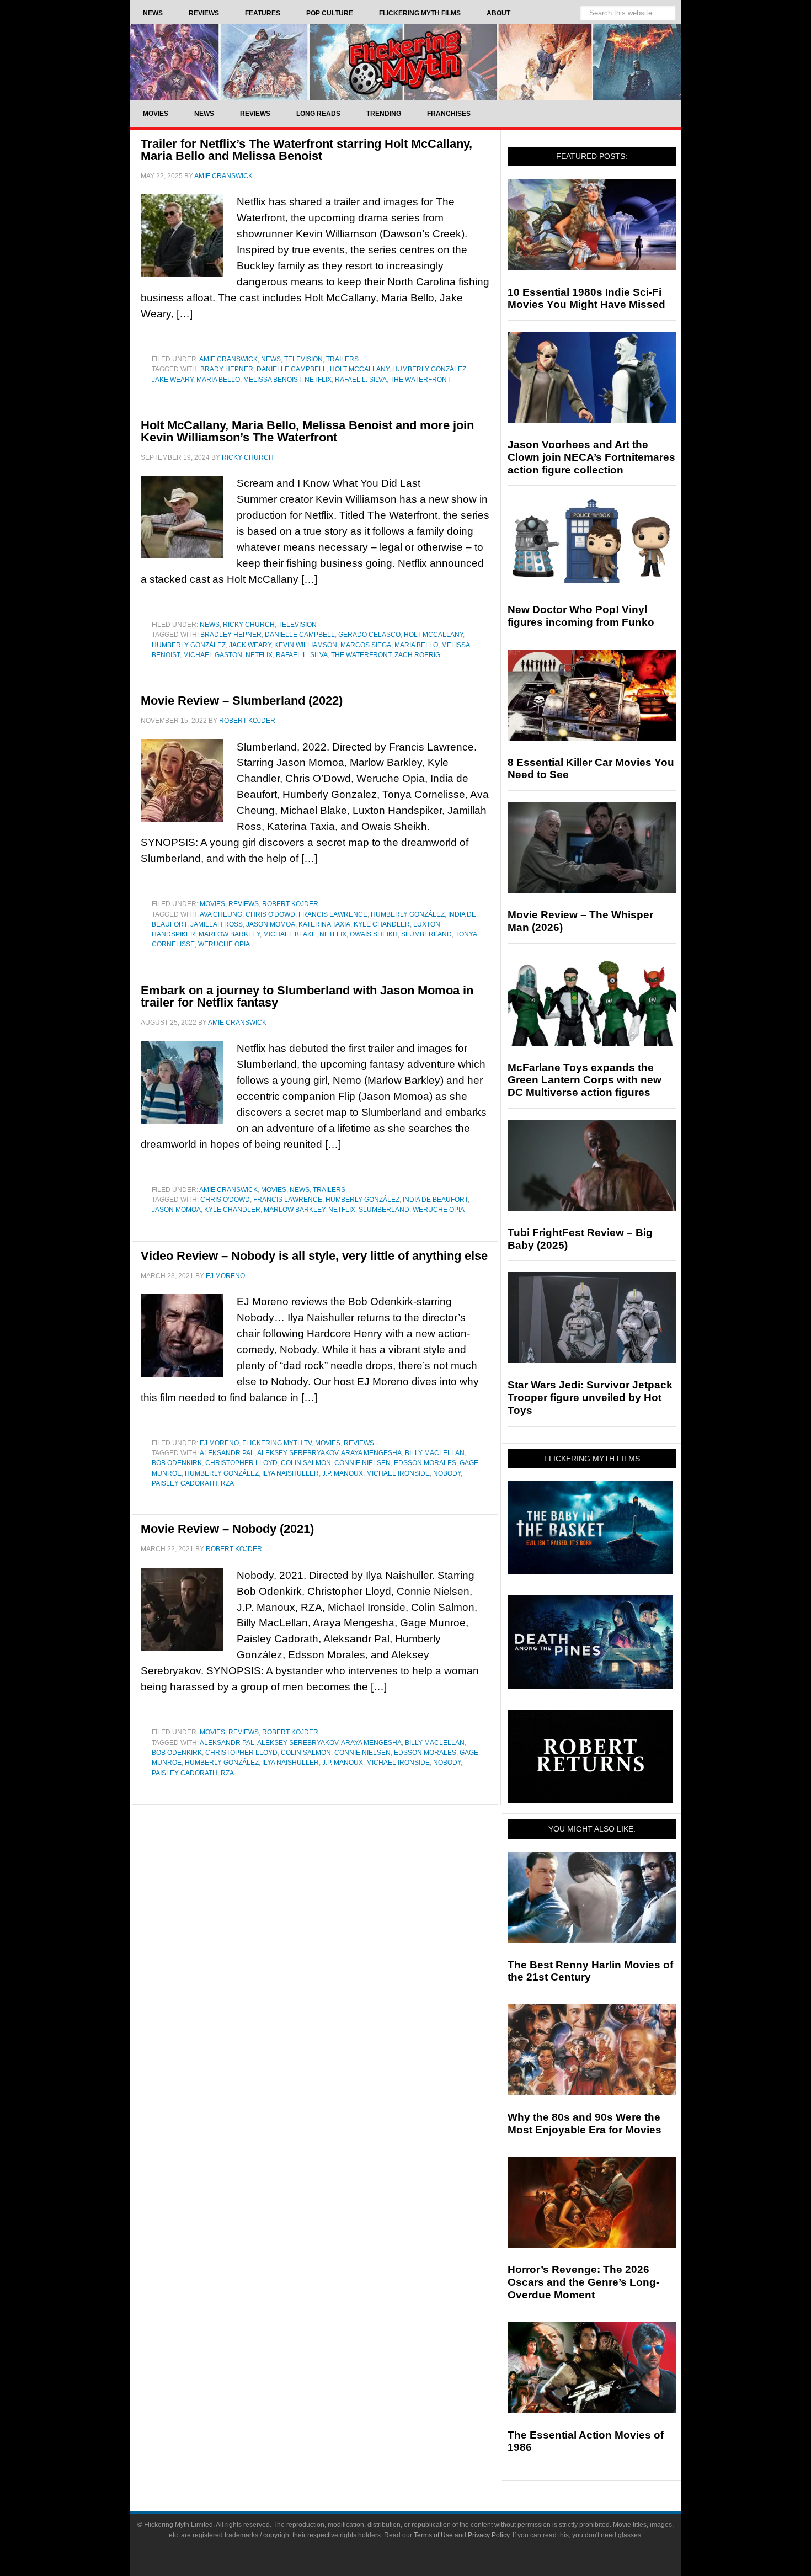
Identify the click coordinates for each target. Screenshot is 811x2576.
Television (303, 359)
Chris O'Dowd (270, 914)
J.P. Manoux (343, 1473)
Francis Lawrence (333, 914)
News (271, 359)
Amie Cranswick (228, 359)
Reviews (244, 904)
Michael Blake (290, 934)
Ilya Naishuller (290, 1473)
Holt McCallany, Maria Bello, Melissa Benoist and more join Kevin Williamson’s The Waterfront (307, 431)
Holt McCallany (359, 369)
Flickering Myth (405, 62)
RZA (227, 1483)
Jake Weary (172, 380)
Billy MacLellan (435, 1453)
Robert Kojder (290, 904)
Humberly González (429, 369)
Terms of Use (433, 2535)
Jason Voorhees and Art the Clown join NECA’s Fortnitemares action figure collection (591, 457)
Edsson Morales (425, 1463)
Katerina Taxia (324, 924)
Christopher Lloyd (241, 1463)
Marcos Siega (366, 645)
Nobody (447, 1473)
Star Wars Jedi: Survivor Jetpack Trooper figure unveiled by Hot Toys (590, 1398)
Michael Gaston (213, 655)
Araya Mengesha (371, 1453)
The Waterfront (420, 380)
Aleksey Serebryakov (298, 1453)
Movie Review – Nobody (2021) (227, 1529)
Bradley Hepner (231, 635)
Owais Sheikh (374, 934)
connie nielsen (362, 1463)
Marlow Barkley (229, 934)
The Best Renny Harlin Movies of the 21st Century (590, 1971)
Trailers (342, 359)
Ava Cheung (221, 914)
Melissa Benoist (272, 380)
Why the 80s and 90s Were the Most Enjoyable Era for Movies (585, 2123)
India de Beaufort (435, 1200)
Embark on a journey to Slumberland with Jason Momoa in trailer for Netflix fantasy (307, 996)
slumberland (426, 934)
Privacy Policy (489, 2535)
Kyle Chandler (382, 924)
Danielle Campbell (292, 369)
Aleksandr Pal (227, 1453)
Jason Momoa (271, 924)
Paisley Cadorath (185, 1483)
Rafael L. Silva (361, 380)
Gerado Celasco (369, 635)
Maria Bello (218, 380)
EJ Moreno (219, 1443)
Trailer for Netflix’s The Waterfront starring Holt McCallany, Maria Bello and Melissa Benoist (306, 150)
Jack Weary (250, 645)
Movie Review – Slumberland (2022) (242, 701)
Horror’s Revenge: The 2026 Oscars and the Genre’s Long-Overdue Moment (583, 2282)
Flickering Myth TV (277, 1443)
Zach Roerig (417, 655)
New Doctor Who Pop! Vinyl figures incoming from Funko (581, 616)
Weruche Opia (224, 944)
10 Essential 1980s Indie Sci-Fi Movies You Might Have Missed (586, 299)
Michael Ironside (398, 1473)
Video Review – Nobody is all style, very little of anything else (314, 1256)
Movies (212, 904)
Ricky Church (249, 625)
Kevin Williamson (306, 645)
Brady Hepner (227, 369)
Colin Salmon (306, 1463)
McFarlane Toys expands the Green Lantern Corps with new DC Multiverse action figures (585, 1080)
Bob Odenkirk (177, 1463)
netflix (318, 380)
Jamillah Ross (217, 924)
